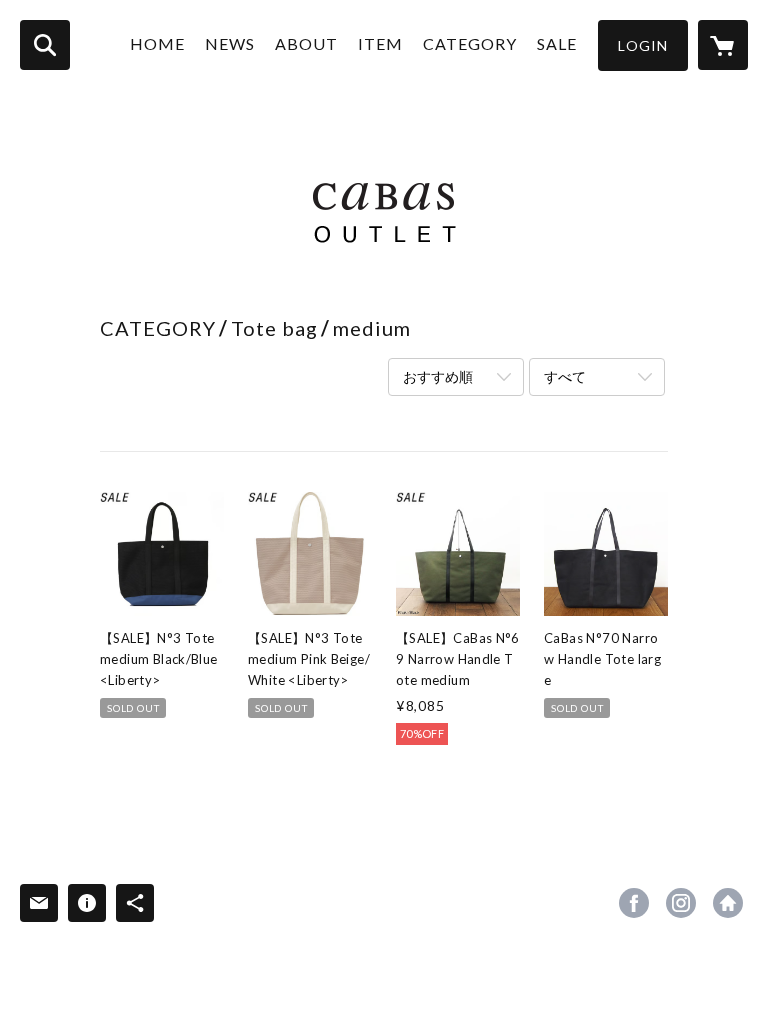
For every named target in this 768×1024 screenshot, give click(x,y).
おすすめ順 (438, 376)
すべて (565, 376)
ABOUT (306, 43)
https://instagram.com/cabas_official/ (681, 903)
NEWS (230, 43)
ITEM (380, 43)
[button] (643, 45)
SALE (557, 43)
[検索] (45, 45)
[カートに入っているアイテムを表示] (723, 45)
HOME (157, 43)
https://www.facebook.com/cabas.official (634, 903)
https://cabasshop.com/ (728, 903)
